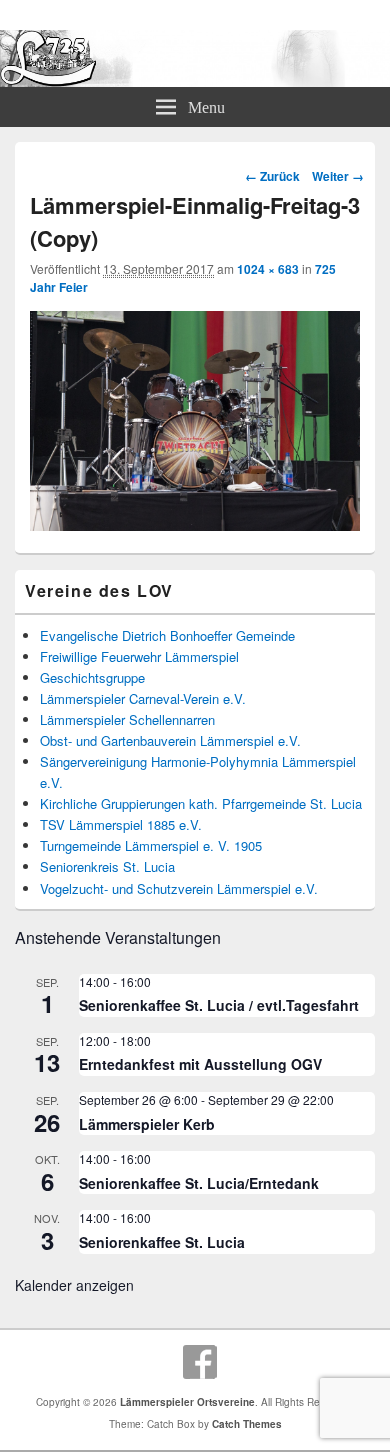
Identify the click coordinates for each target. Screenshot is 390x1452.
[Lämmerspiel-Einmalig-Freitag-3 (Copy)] (195, 524)
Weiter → (338, 176)
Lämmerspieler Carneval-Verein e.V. (143, 698)
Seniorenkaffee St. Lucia (162, 1242)
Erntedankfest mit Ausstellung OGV (200, 1064)
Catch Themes (247, 1424)
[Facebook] (200, 1362)
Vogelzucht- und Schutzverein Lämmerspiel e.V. (179, 888)
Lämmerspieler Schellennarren (127, 719)
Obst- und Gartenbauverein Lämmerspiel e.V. (170, 740)
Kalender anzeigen (74, 1285)
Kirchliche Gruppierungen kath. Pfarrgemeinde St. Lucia (201, 803)
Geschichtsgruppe (92, 677)
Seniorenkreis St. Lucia (107, 866)
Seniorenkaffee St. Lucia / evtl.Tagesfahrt (219, 1005)
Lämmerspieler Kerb (147, 1124)
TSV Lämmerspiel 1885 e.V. (121, 824)
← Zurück (272, 176)
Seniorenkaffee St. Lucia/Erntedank (199, 1183)
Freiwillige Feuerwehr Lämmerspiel (139, 656)
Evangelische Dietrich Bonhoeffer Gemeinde (167, 635)
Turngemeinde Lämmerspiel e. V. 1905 (151, 845)
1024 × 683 (268, 269)
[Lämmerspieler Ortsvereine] (195, 80)
